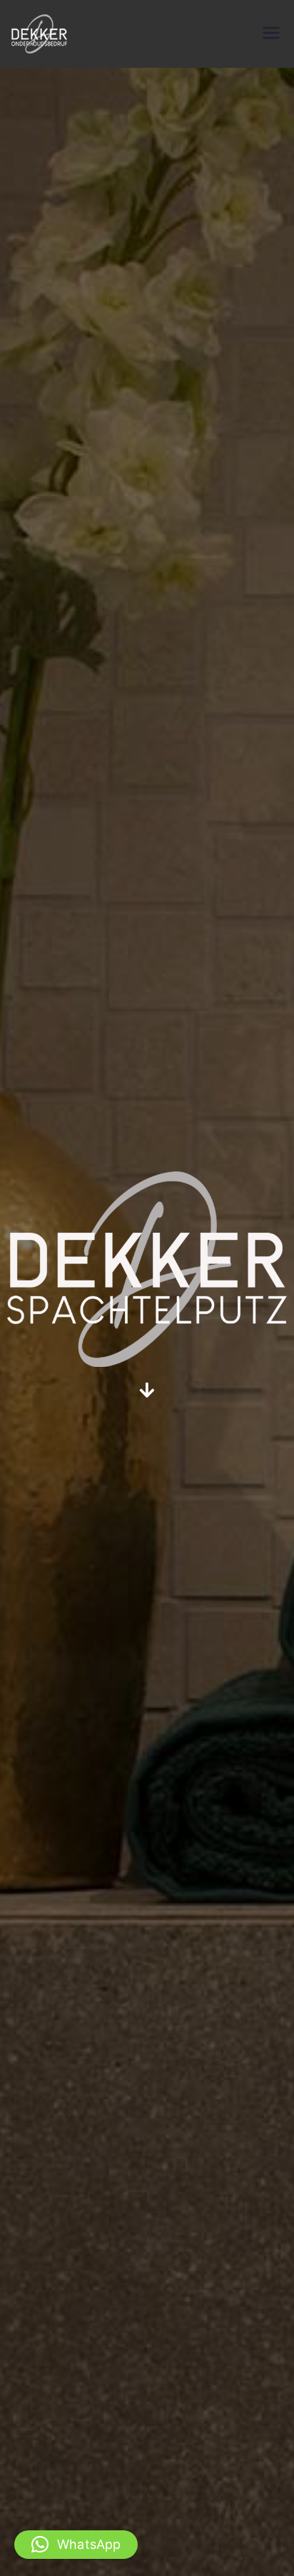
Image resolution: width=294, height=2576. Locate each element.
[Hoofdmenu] (271, 34)
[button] (76, 2545)
